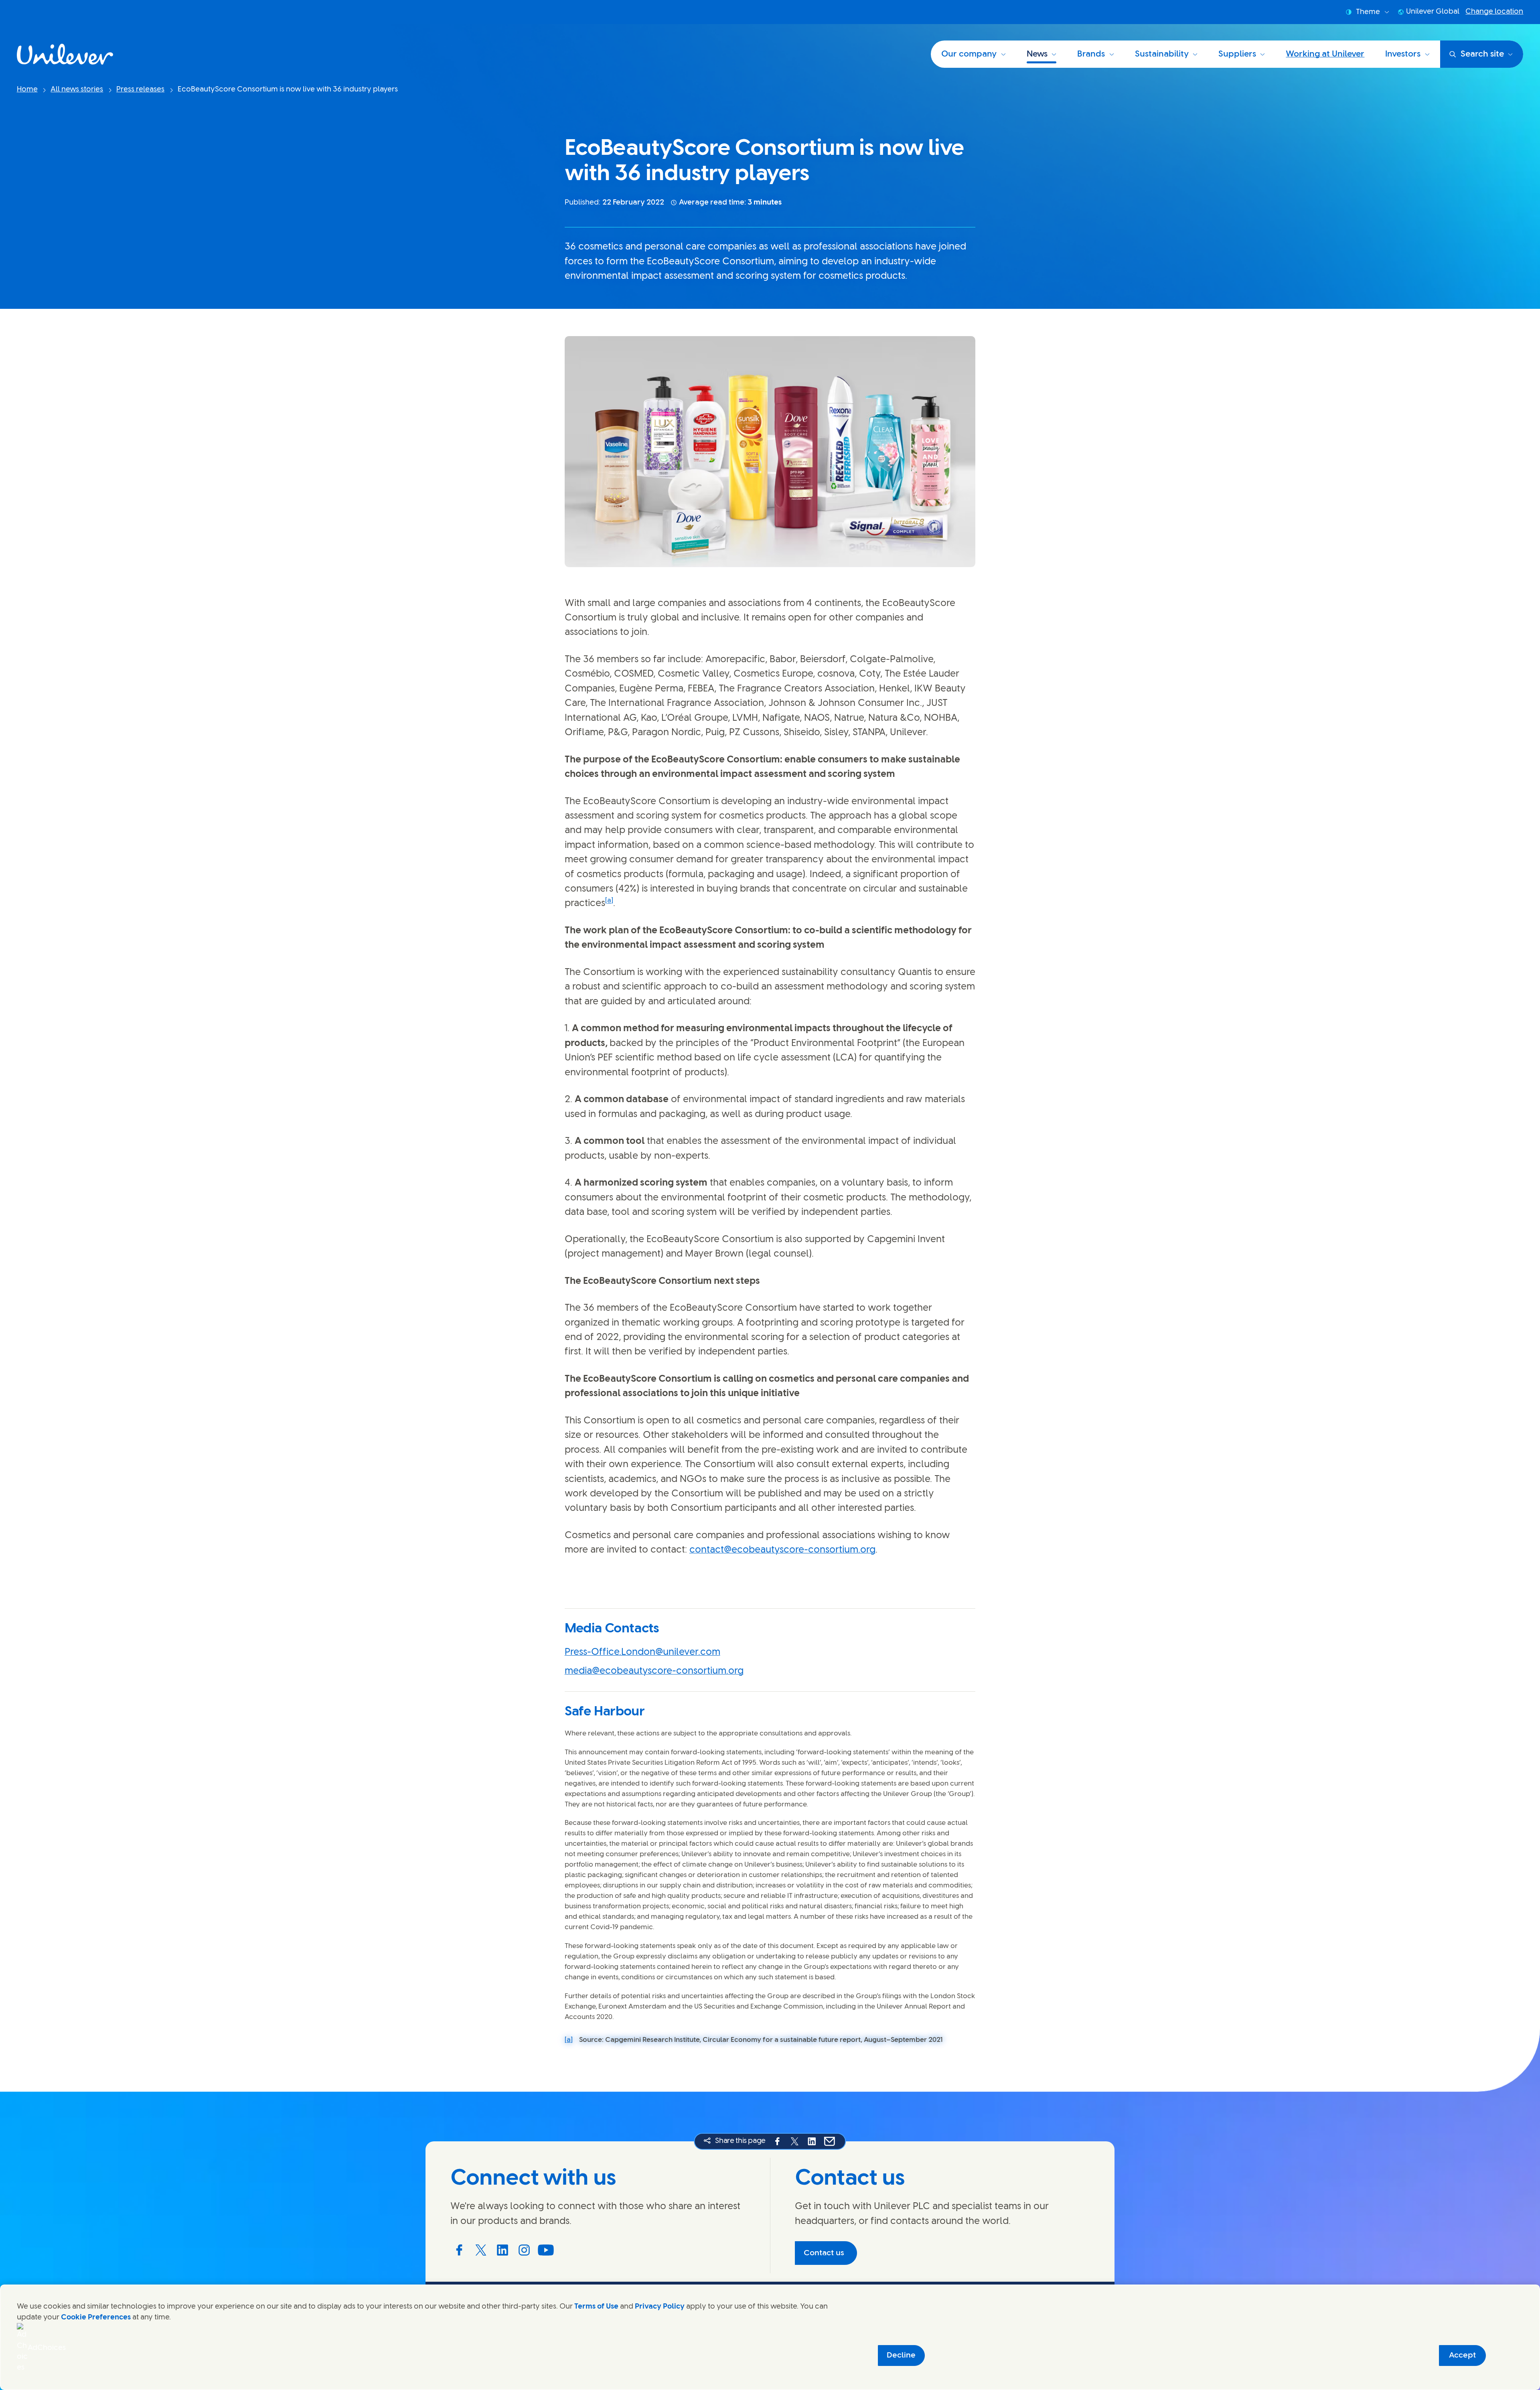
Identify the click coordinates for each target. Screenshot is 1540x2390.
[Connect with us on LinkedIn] (503, 2250)
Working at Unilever (1325, 54)
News (1037, 54)
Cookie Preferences (96, 2317)
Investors (1403, 54)
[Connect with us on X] (481, 2250)
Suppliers (1237, 54)
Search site (1482, 54)
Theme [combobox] (1368, 12)
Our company (969, 54)
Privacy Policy (660, 2307)
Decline (901, 2355)
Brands (1091, 54)
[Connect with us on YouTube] (546, 2250)
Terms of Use (596, 2307)
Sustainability (1162, 54)
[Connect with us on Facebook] (459, 2250)
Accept (1462, 2355)
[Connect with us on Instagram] (524, 2250)
